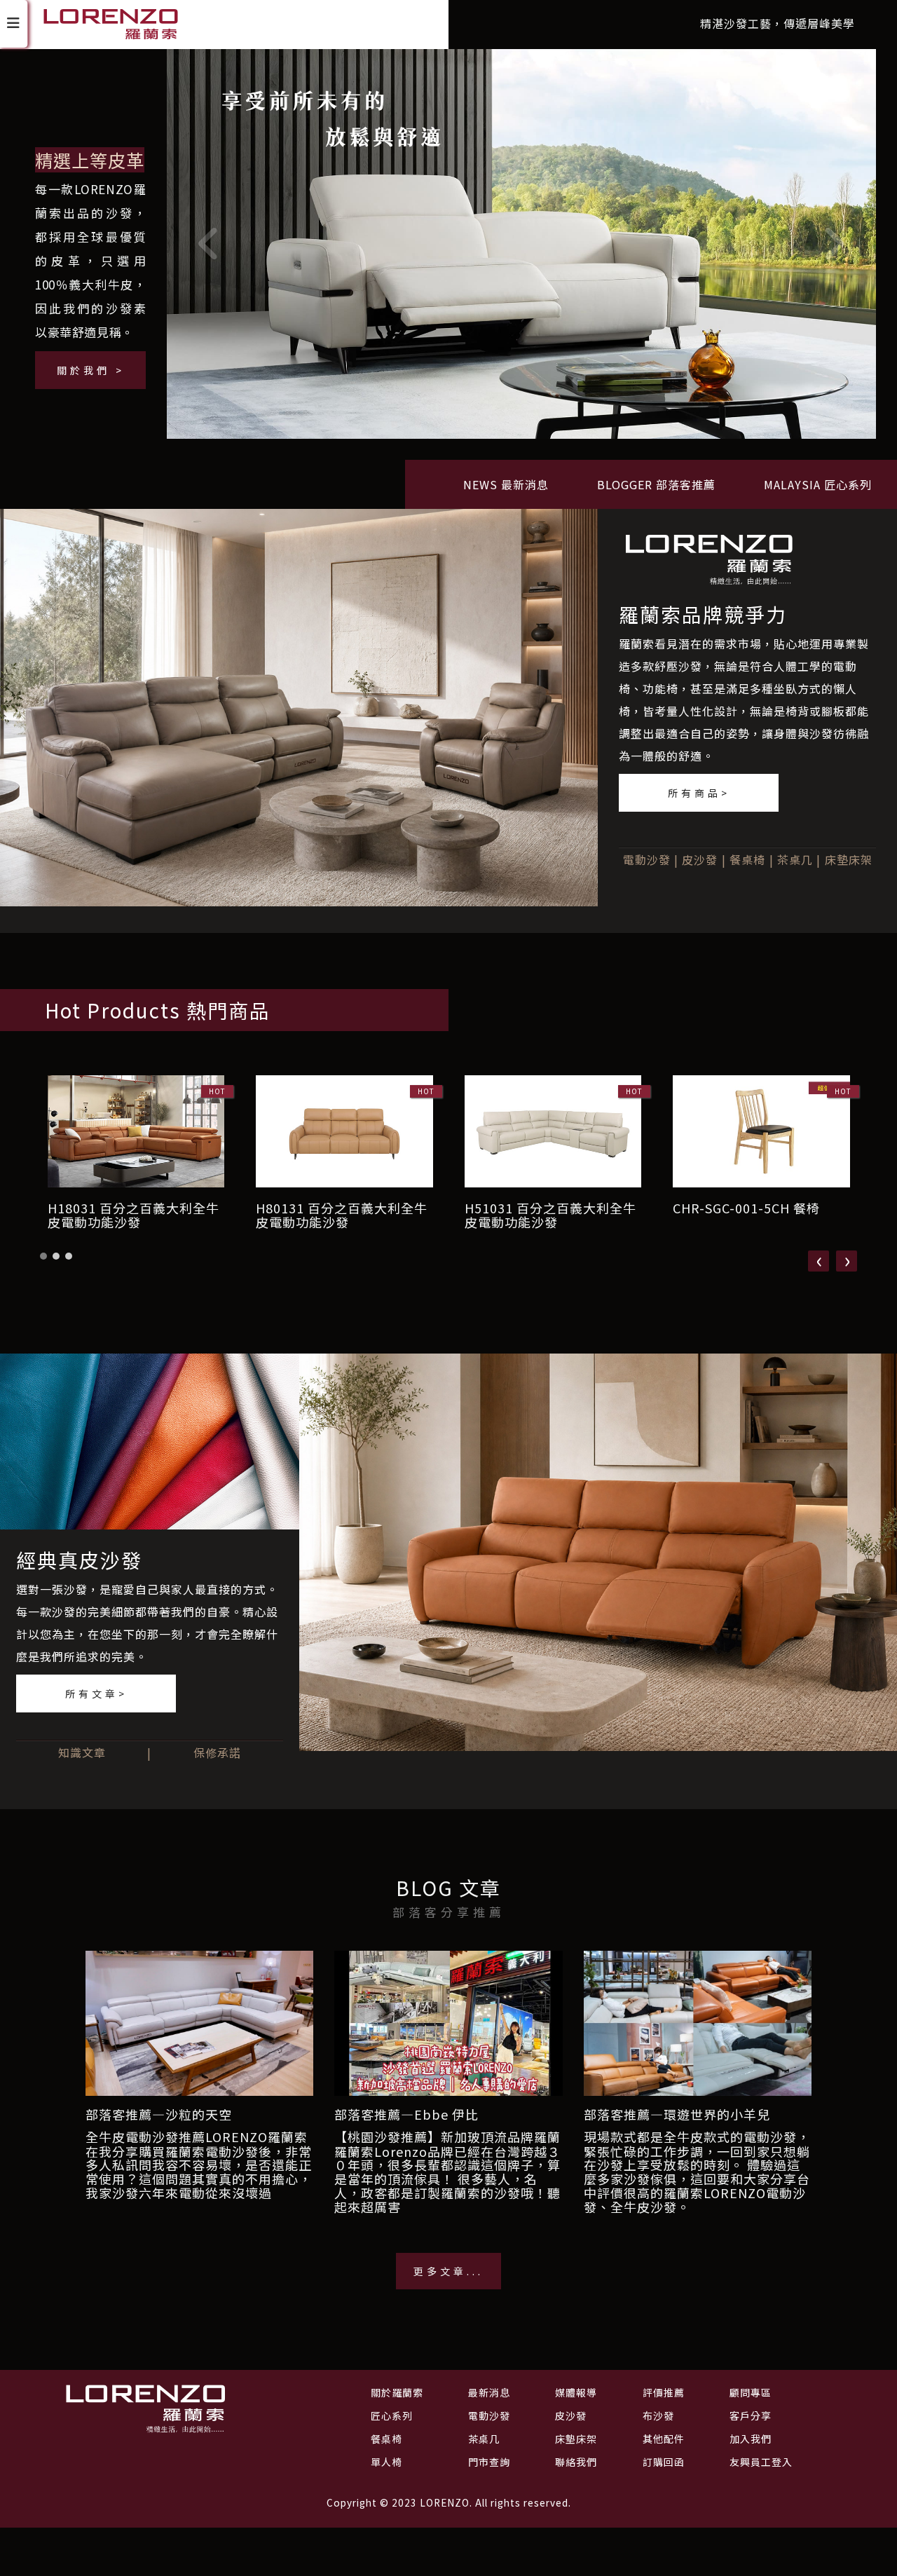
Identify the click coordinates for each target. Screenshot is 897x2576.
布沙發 (658, 2415)
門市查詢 (489, 2462)
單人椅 (386, 2462)
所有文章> (96, 1694)
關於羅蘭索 (397, 2392)
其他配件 (664, 2439)
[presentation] (819, 1261)
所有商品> (699, 793)
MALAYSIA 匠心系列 (818, 484)
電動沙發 (647, 859)
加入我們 (751, 2439)
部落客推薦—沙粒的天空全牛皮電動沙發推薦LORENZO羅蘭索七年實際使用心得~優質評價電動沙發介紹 (197, 2125)
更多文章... (448, 2271)
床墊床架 (849, 859)
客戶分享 (751, 2415)
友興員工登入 (761, 2462)
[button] (43, 1256)
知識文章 (82, 1752)
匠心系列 (392, 2415)
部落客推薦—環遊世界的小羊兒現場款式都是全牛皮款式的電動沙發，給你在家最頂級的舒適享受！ (697, 2125)
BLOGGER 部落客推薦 (656, 484)
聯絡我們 (576, 2462)
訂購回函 (664, 2462)
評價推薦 (664, 2392)
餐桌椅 (747, 859)
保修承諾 (217, 1752)
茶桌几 (795, 859)
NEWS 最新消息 (506, 484)
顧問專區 (751, 2392)
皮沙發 (700, 859)
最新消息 (489, 2392)
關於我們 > (91, 370)
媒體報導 (576, 2392)
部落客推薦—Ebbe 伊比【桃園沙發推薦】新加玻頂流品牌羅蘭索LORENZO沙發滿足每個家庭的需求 (447, 2125)
